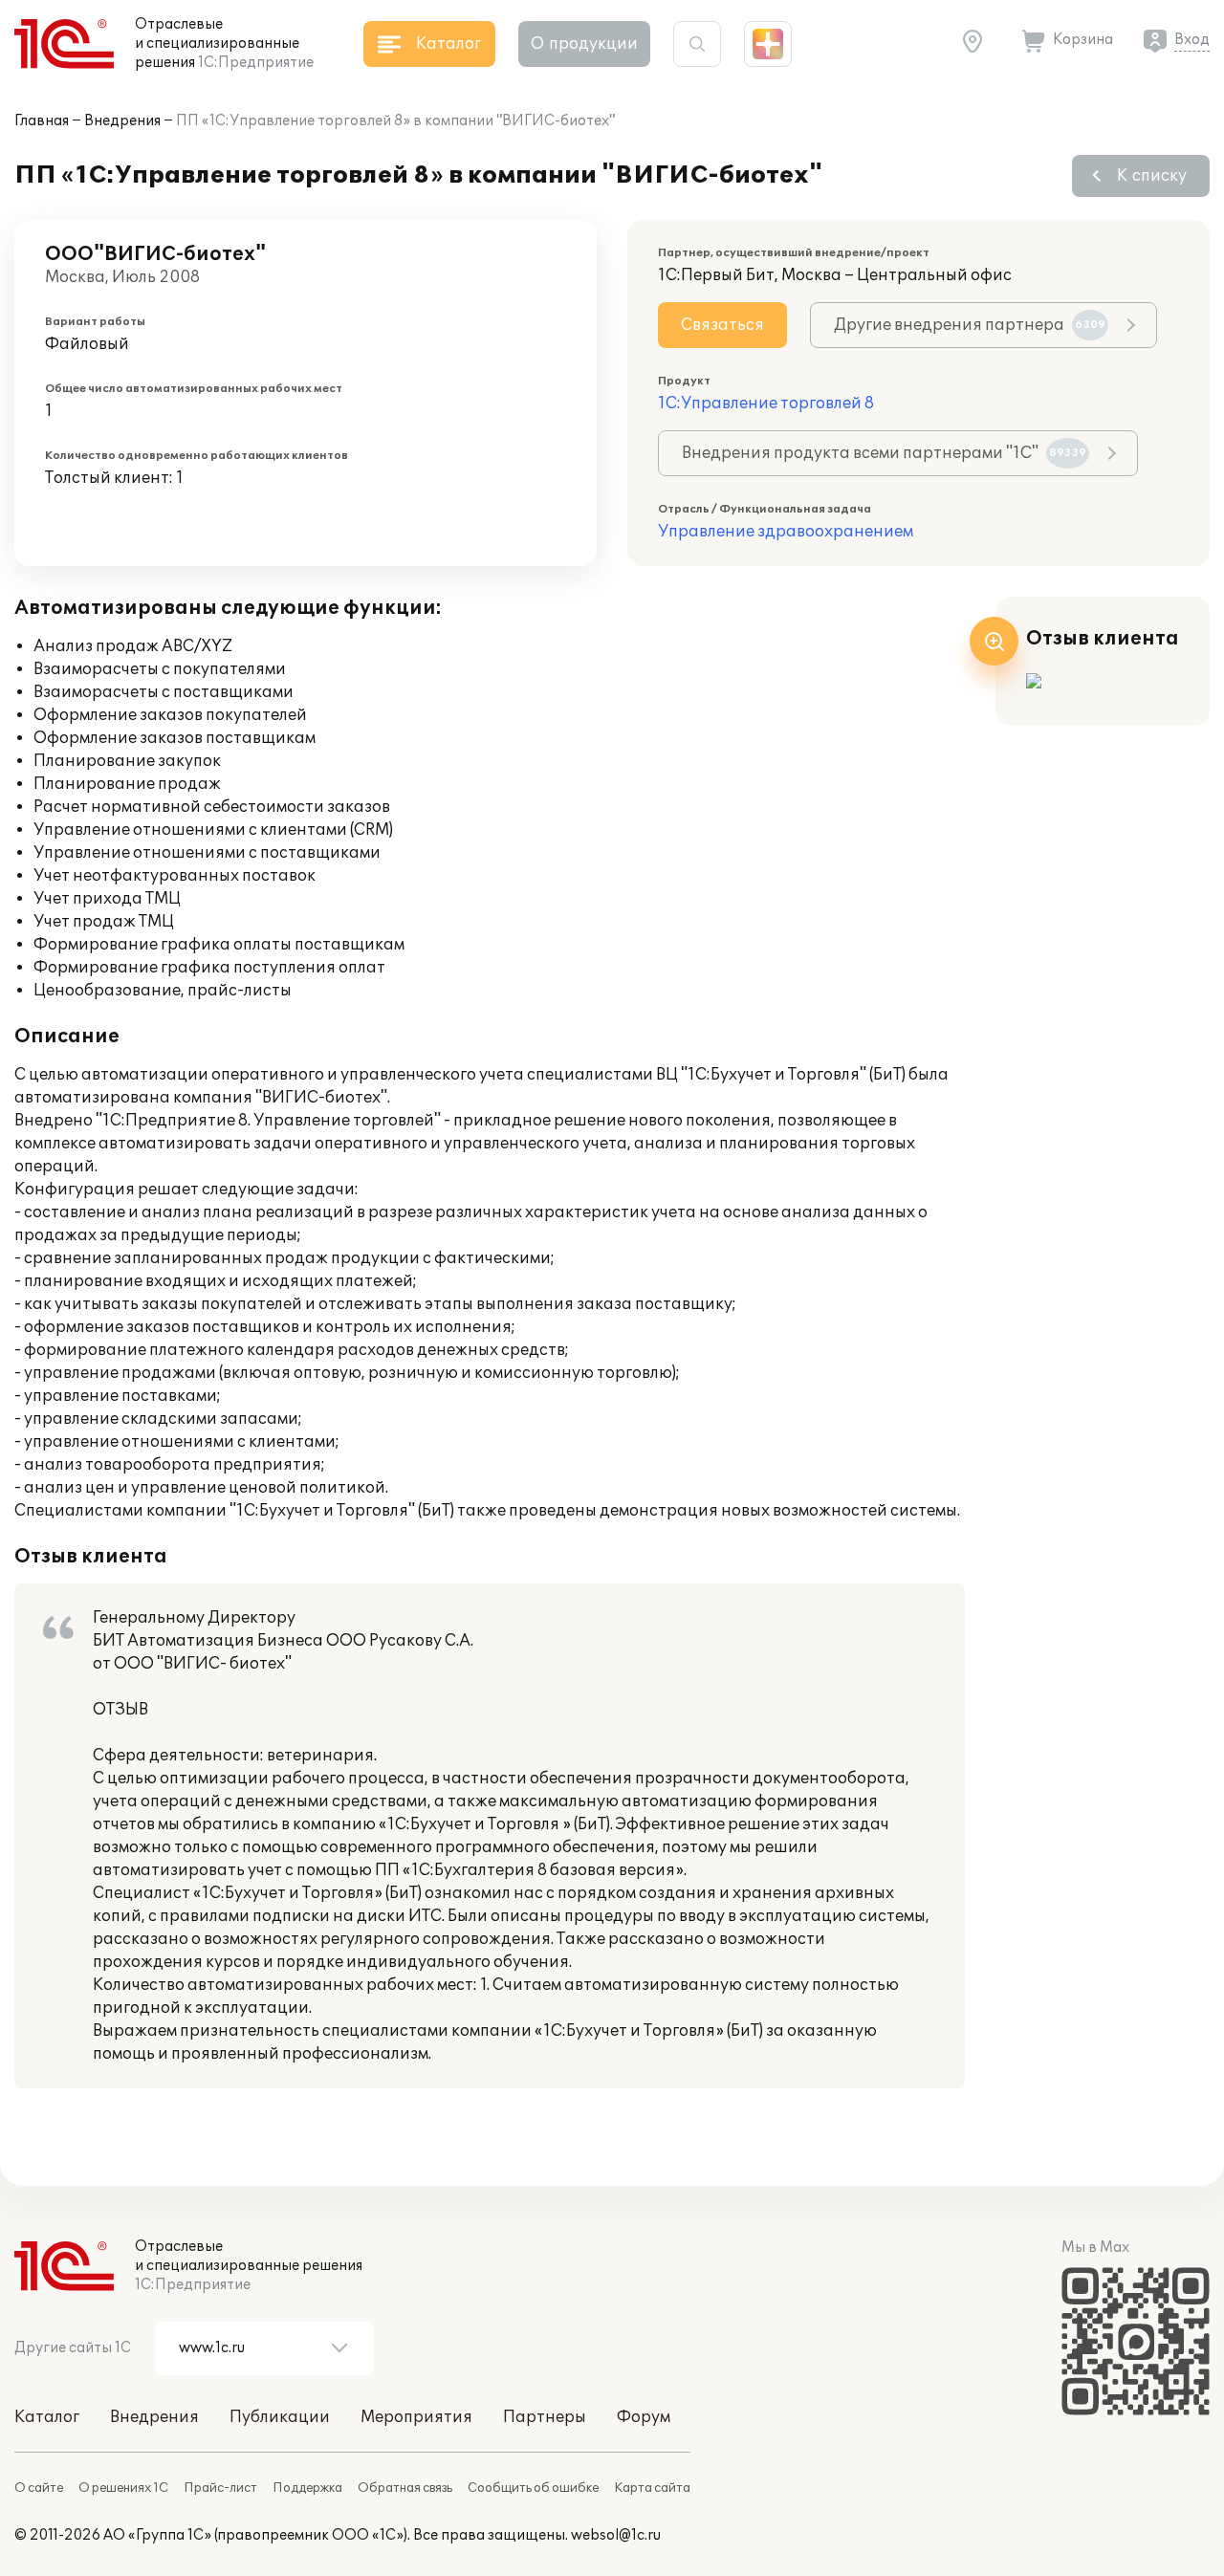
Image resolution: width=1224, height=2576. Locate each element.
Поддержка (307, 2488)
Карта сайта (652, 2488)
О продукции (584, 44)
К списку (1152, 176)
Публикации (280, 2417)
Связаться (722, 325)
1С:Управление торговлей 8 (766, 404)
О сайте (39, 2488)
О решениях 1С (123, 2488)
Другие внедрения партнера (970, 325)
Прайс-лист (220, 2488)
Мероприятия (416, 2417)
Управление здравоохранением (786, 532)
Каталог (47, 2417)
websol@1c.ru (616, 2535)
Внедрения (122, 121)
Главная (42, 121)
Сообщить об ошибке (533, 2488)
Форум (644, 2417)
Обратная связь (405, 2488)
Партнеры (545, 2417)
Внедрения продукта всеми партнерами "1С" (884, 453)
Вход (1192, 40)
